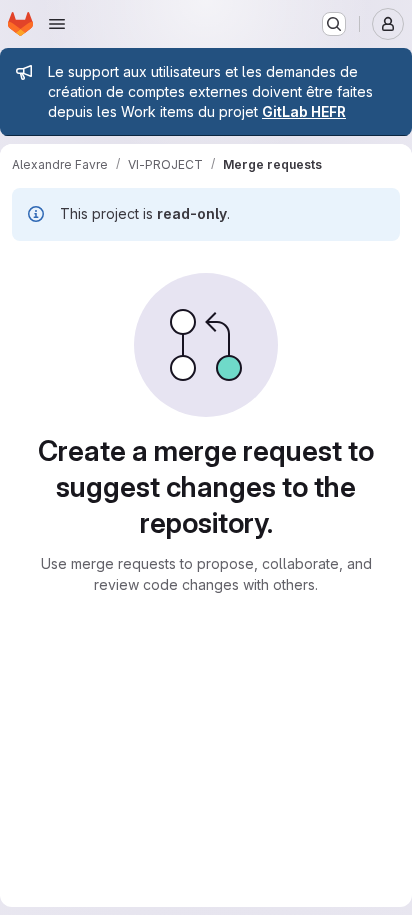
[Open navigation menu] (57, 24)
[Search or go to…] (334, 24)
